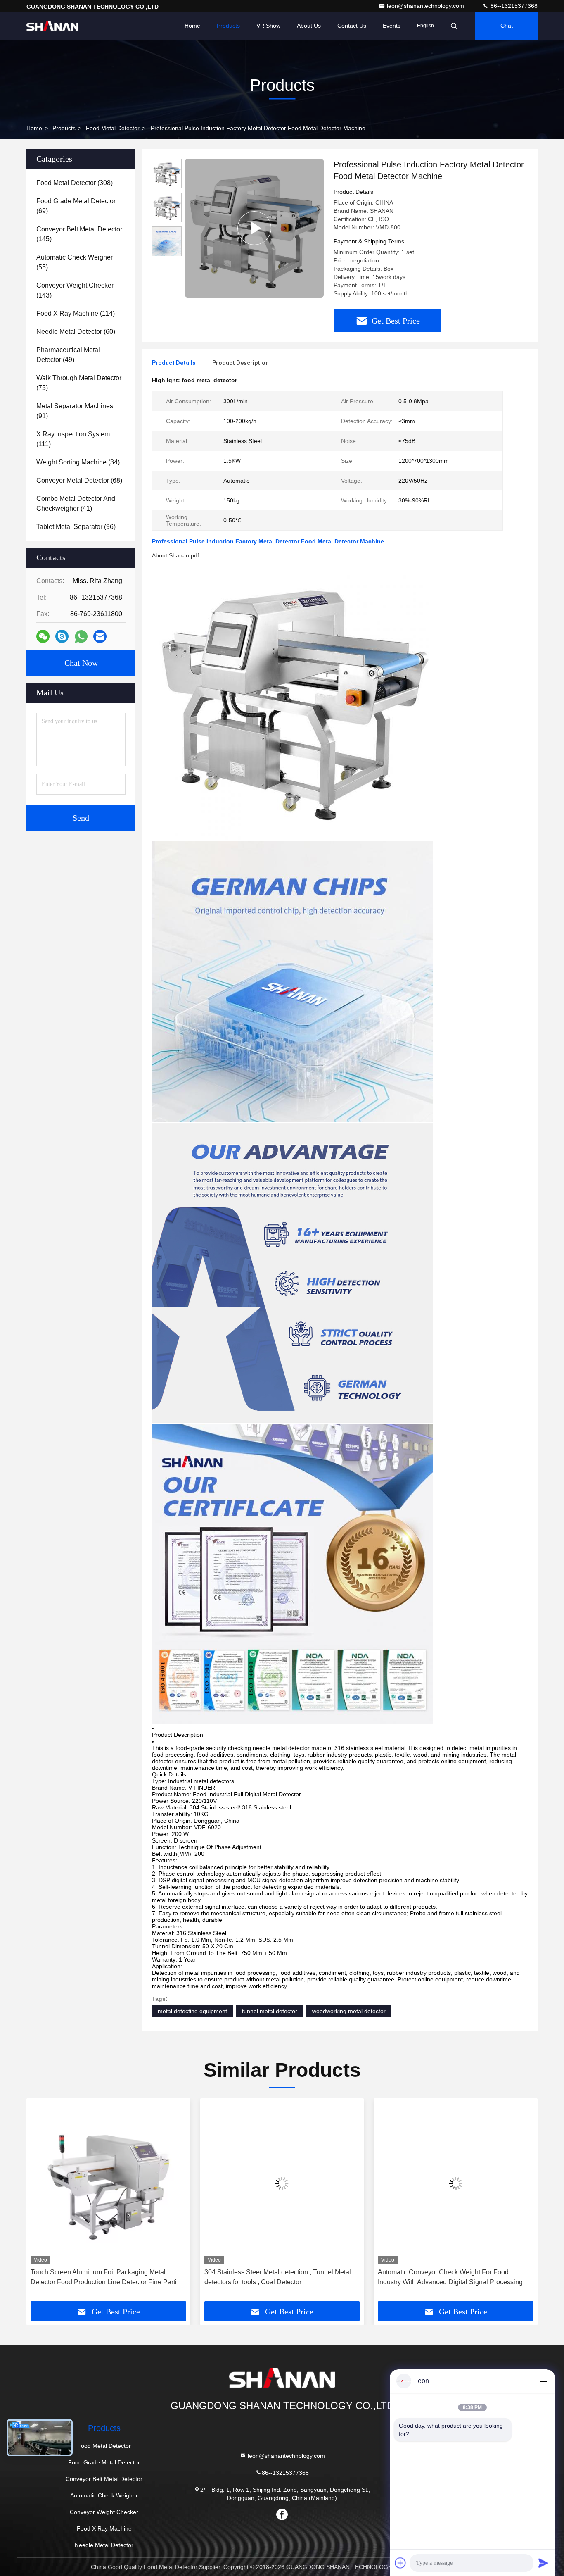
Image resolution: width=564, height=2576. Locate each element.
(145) (79, 234)
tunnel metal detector (270, 2011)
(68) (79, 480)
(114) (76, 313)
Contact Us (352, 26)
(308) (75, 183)
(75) (79, 383)
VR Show (268, 26)
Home (192, 26)
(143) (75, 290)
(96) (76, 527)
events (392, 26)
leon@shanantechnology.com (426, 6)
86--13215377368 (513, 6)
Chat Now (81, 663)
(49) (68, 355)
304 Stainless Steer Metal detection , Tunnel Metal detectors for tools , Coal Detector (109, 2277)
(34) (78, 462)
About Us (309, 26)
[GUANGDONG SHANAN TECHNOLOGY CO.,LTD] (52, 26)
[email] (100, 636)
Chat (507, 26)
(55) (75, 262)
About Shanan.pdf (175, 555)
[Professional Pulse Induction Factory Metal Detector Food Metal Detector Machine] (254, 228)
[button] (41, 2203)
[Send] (543, 2563)
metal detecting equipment (192, 2011)
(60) (76, 332)
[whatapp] (81, 637)
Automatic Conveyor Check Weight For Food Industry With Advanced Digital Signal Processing (282, 2277)
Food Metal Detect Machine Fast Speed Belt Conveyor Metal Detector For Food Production (450, 2277)
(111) (73, 439)
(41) (76, 504)
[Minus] (543, 2381)
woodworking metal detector (349, 2011)
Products (228, 26)
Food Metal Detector (113, 128)
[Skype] (62, 636)
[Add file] (400, 2563)
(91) (75, 411)
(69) (76, 206)
